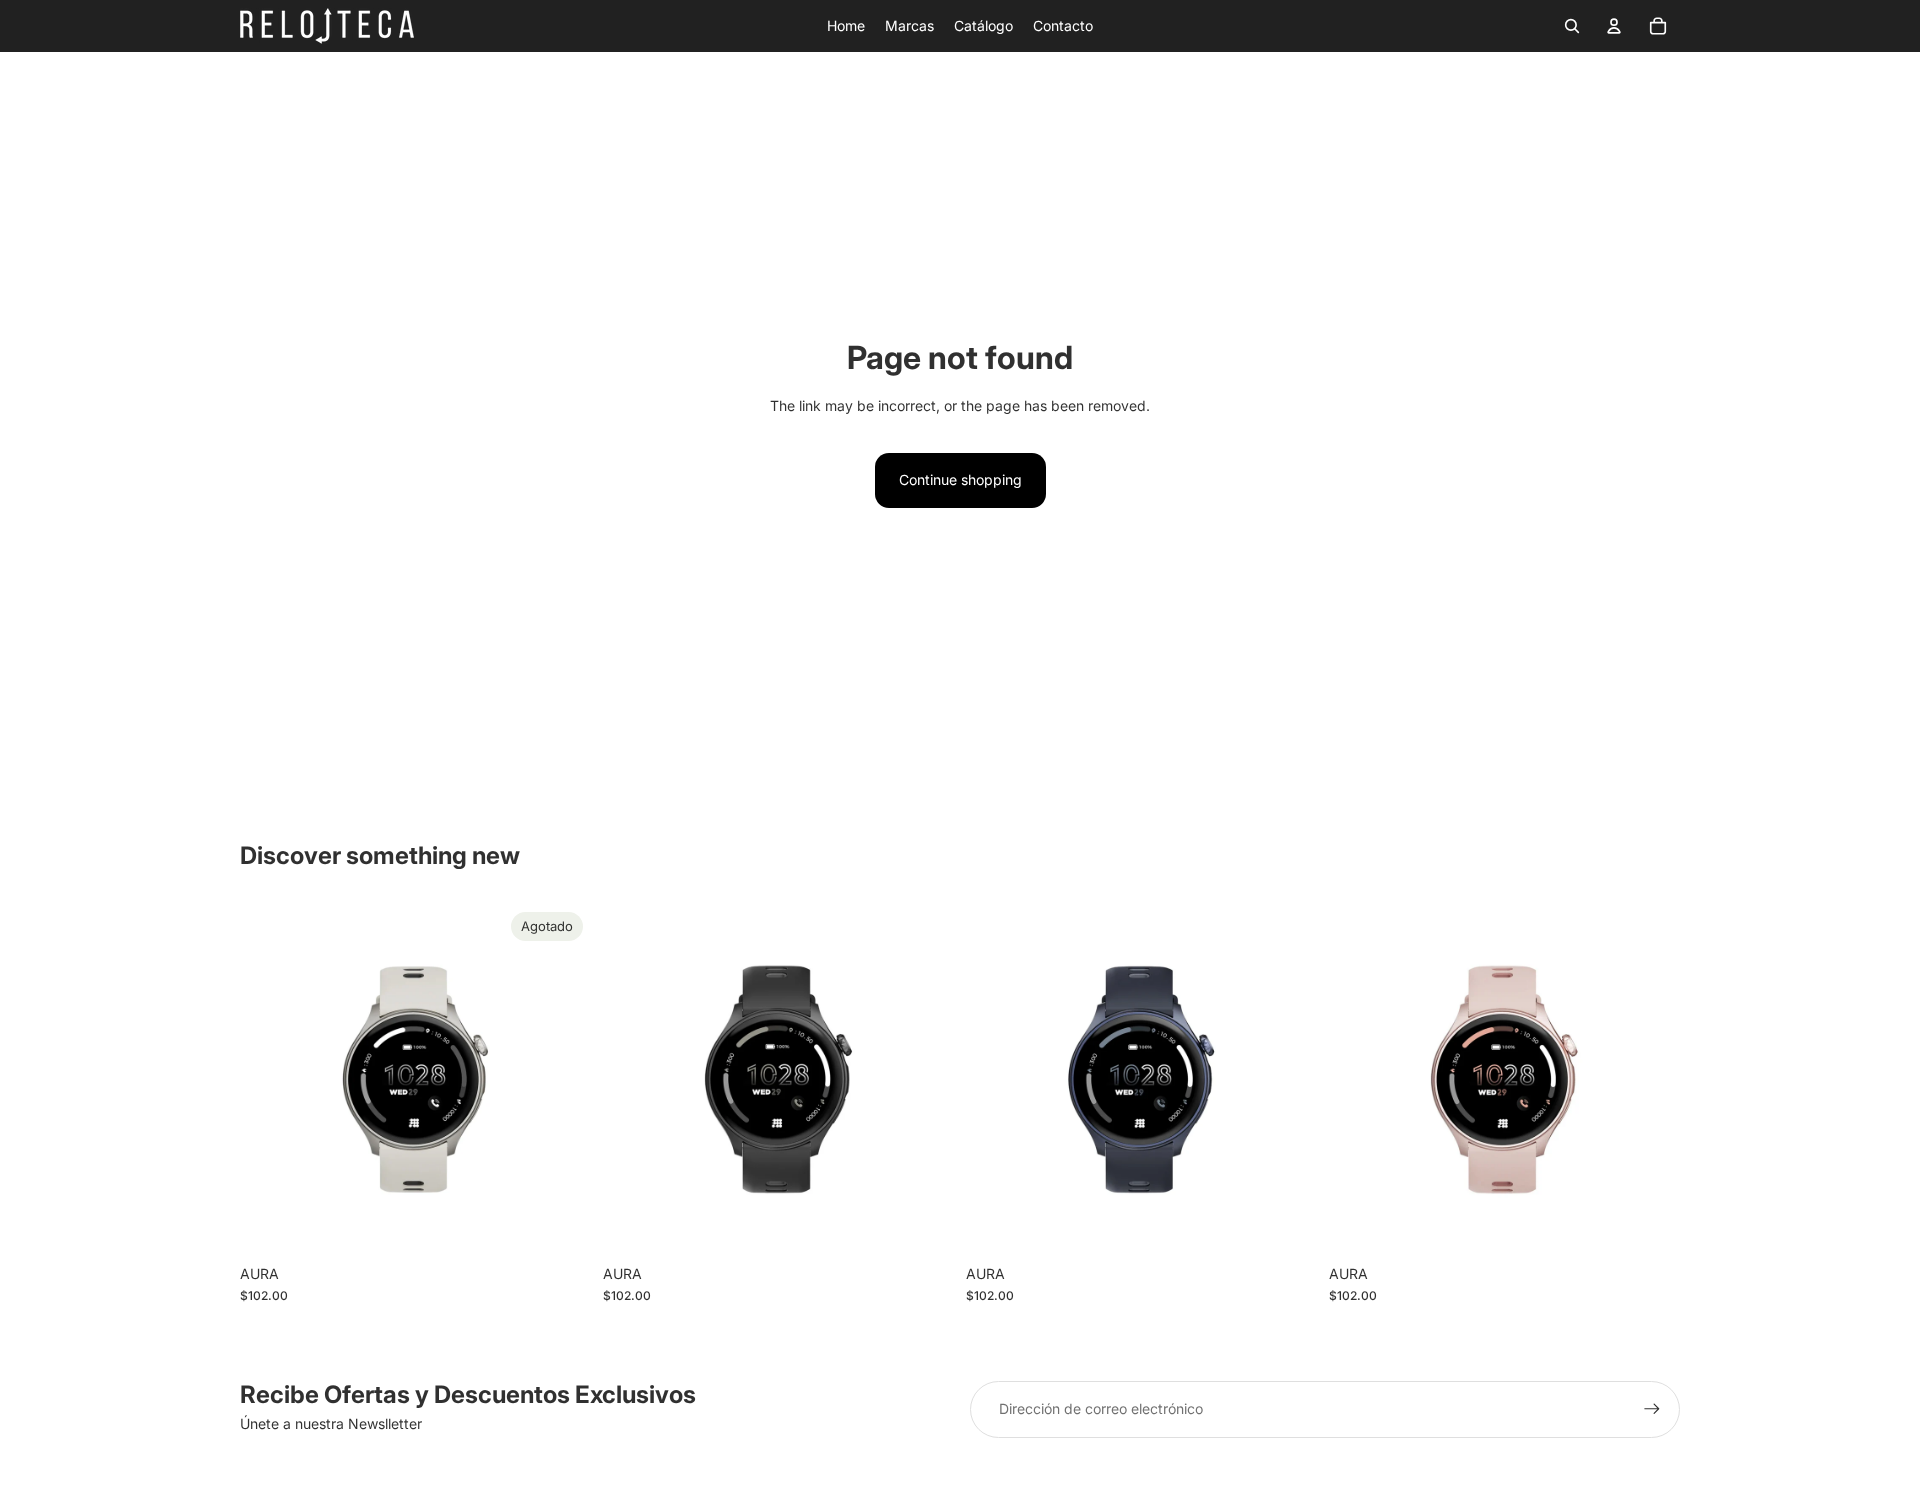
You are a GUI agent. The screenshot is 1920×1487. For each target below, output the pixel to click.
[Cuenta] (1614, 26)
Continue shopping (960, 479)
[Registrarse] (1652, 1409)
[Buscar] (1572, 26)
